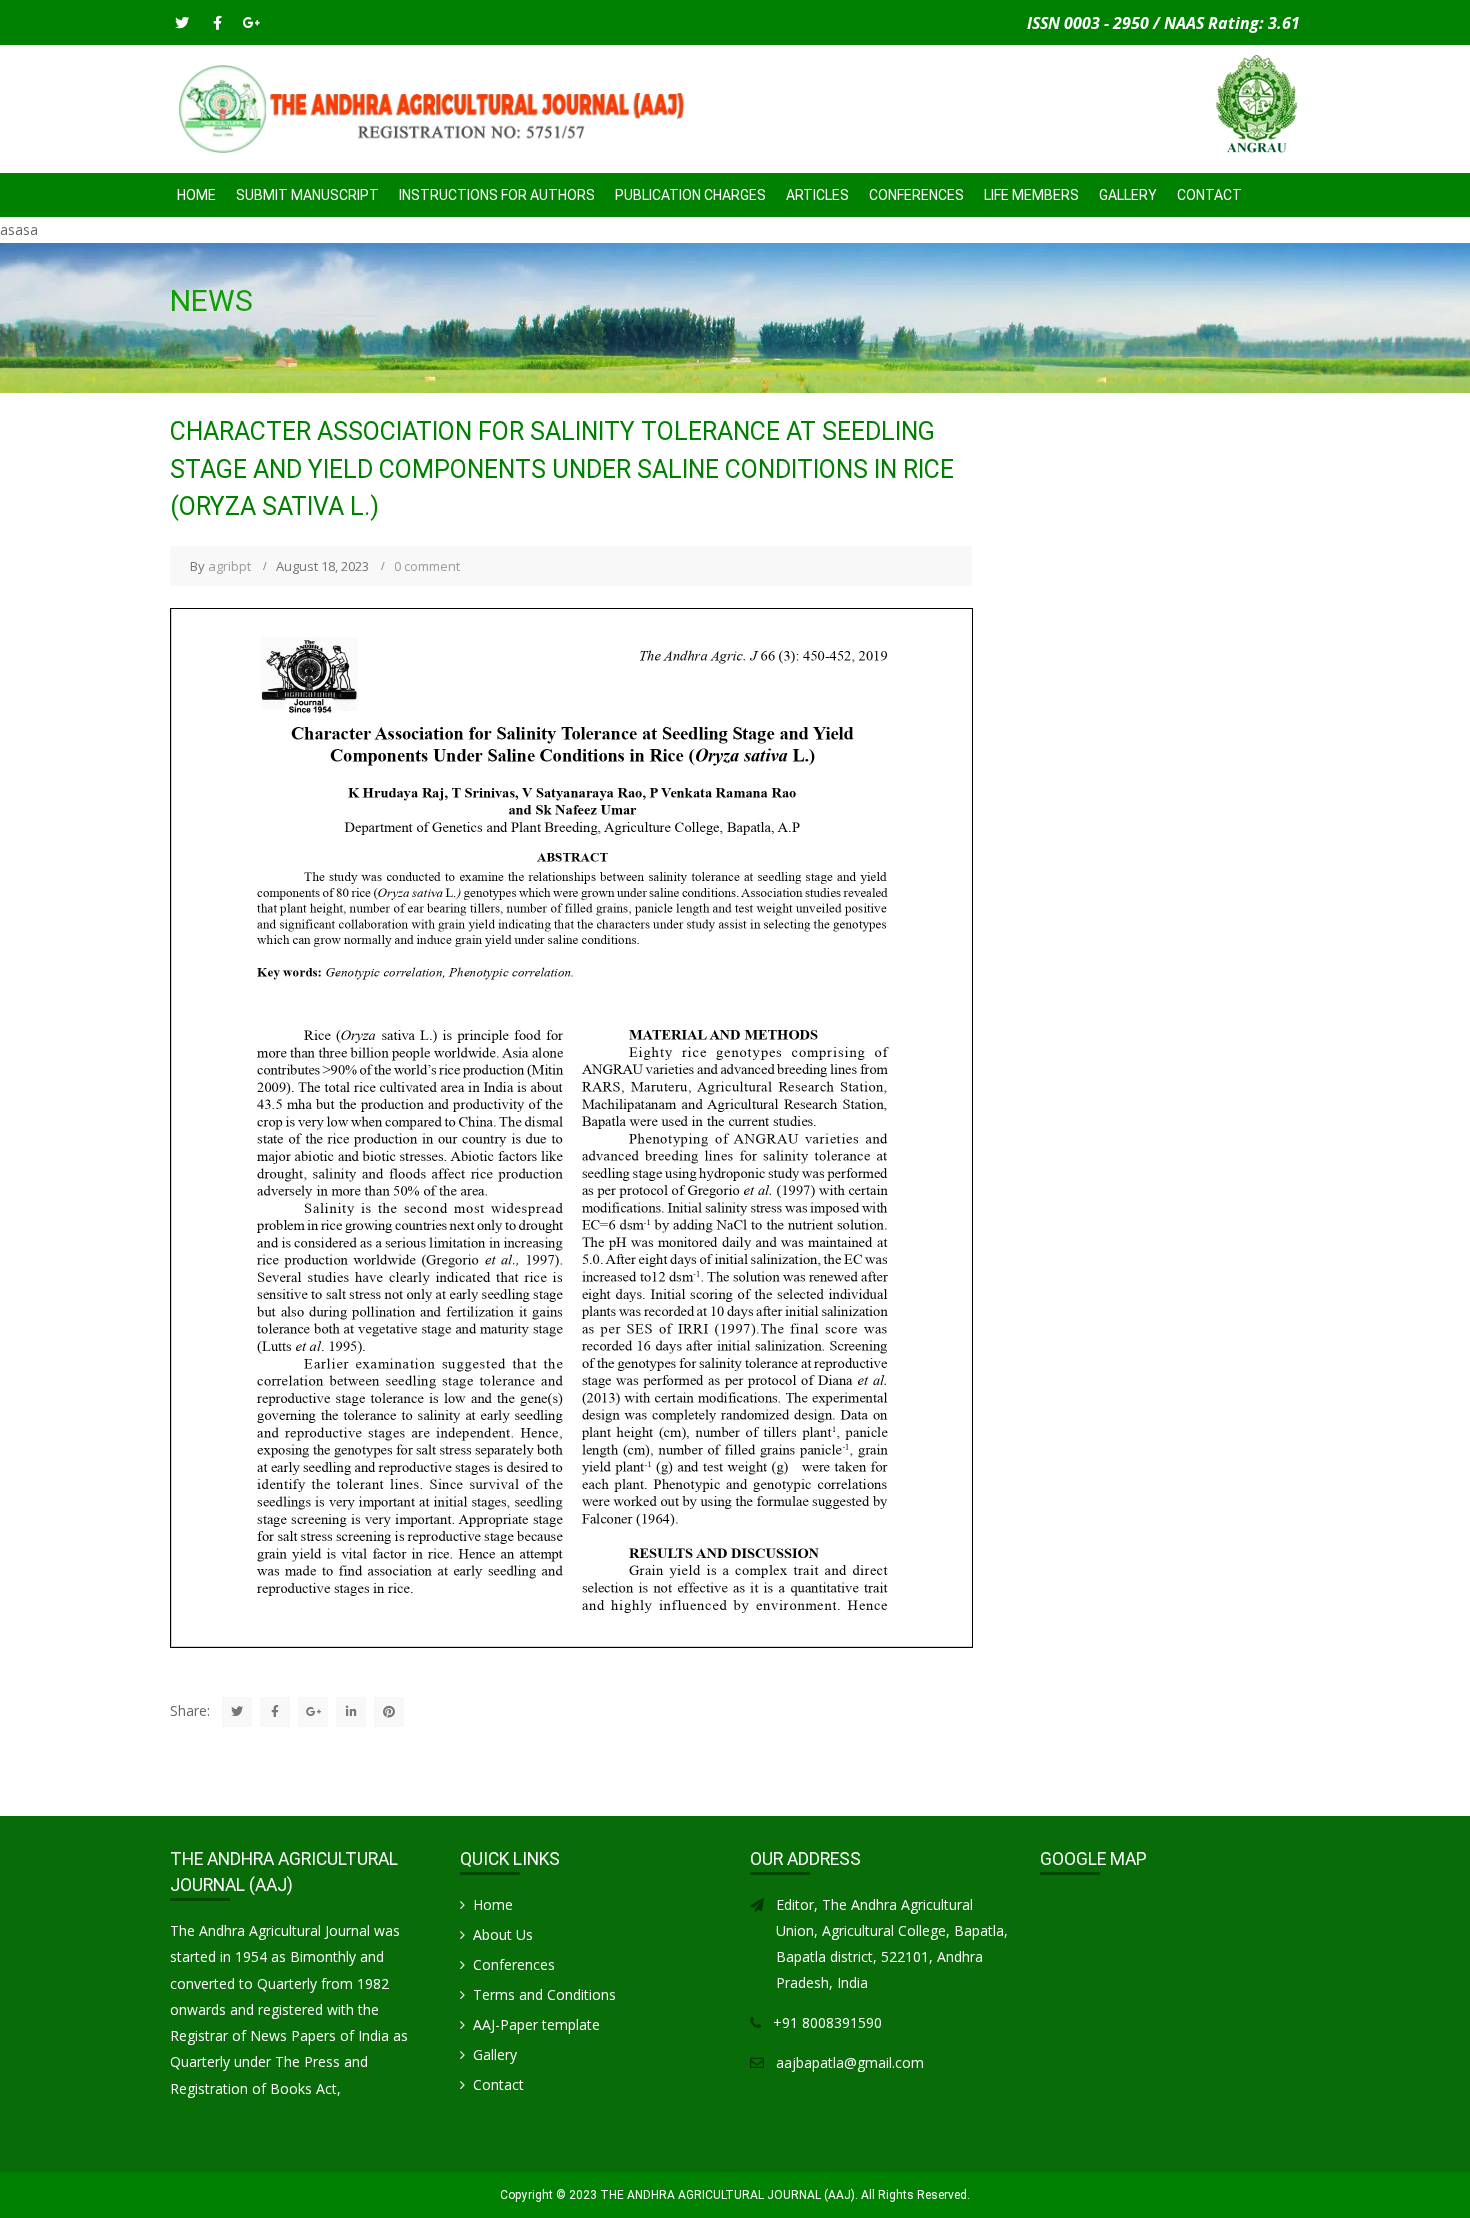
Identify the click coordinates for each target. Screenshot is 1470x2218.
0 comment (427, 566)
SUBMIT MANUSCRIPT (307, 195)
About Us (503, 1934)
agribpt (229, 566)
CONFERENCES (916, 195)
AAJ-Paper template (536, 2024)
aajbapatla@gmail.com (850, 2062)
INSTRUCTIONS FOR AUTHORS (497, 195)
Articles (817, 195)
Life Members (1031, 195)
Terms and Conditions (544, 1994)
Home (196, 195)
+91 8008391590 (827, 2022)
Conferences (514, 1964)
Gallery (1128, 195)
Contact (1209, 195)
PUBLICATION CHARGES (690, 195)
